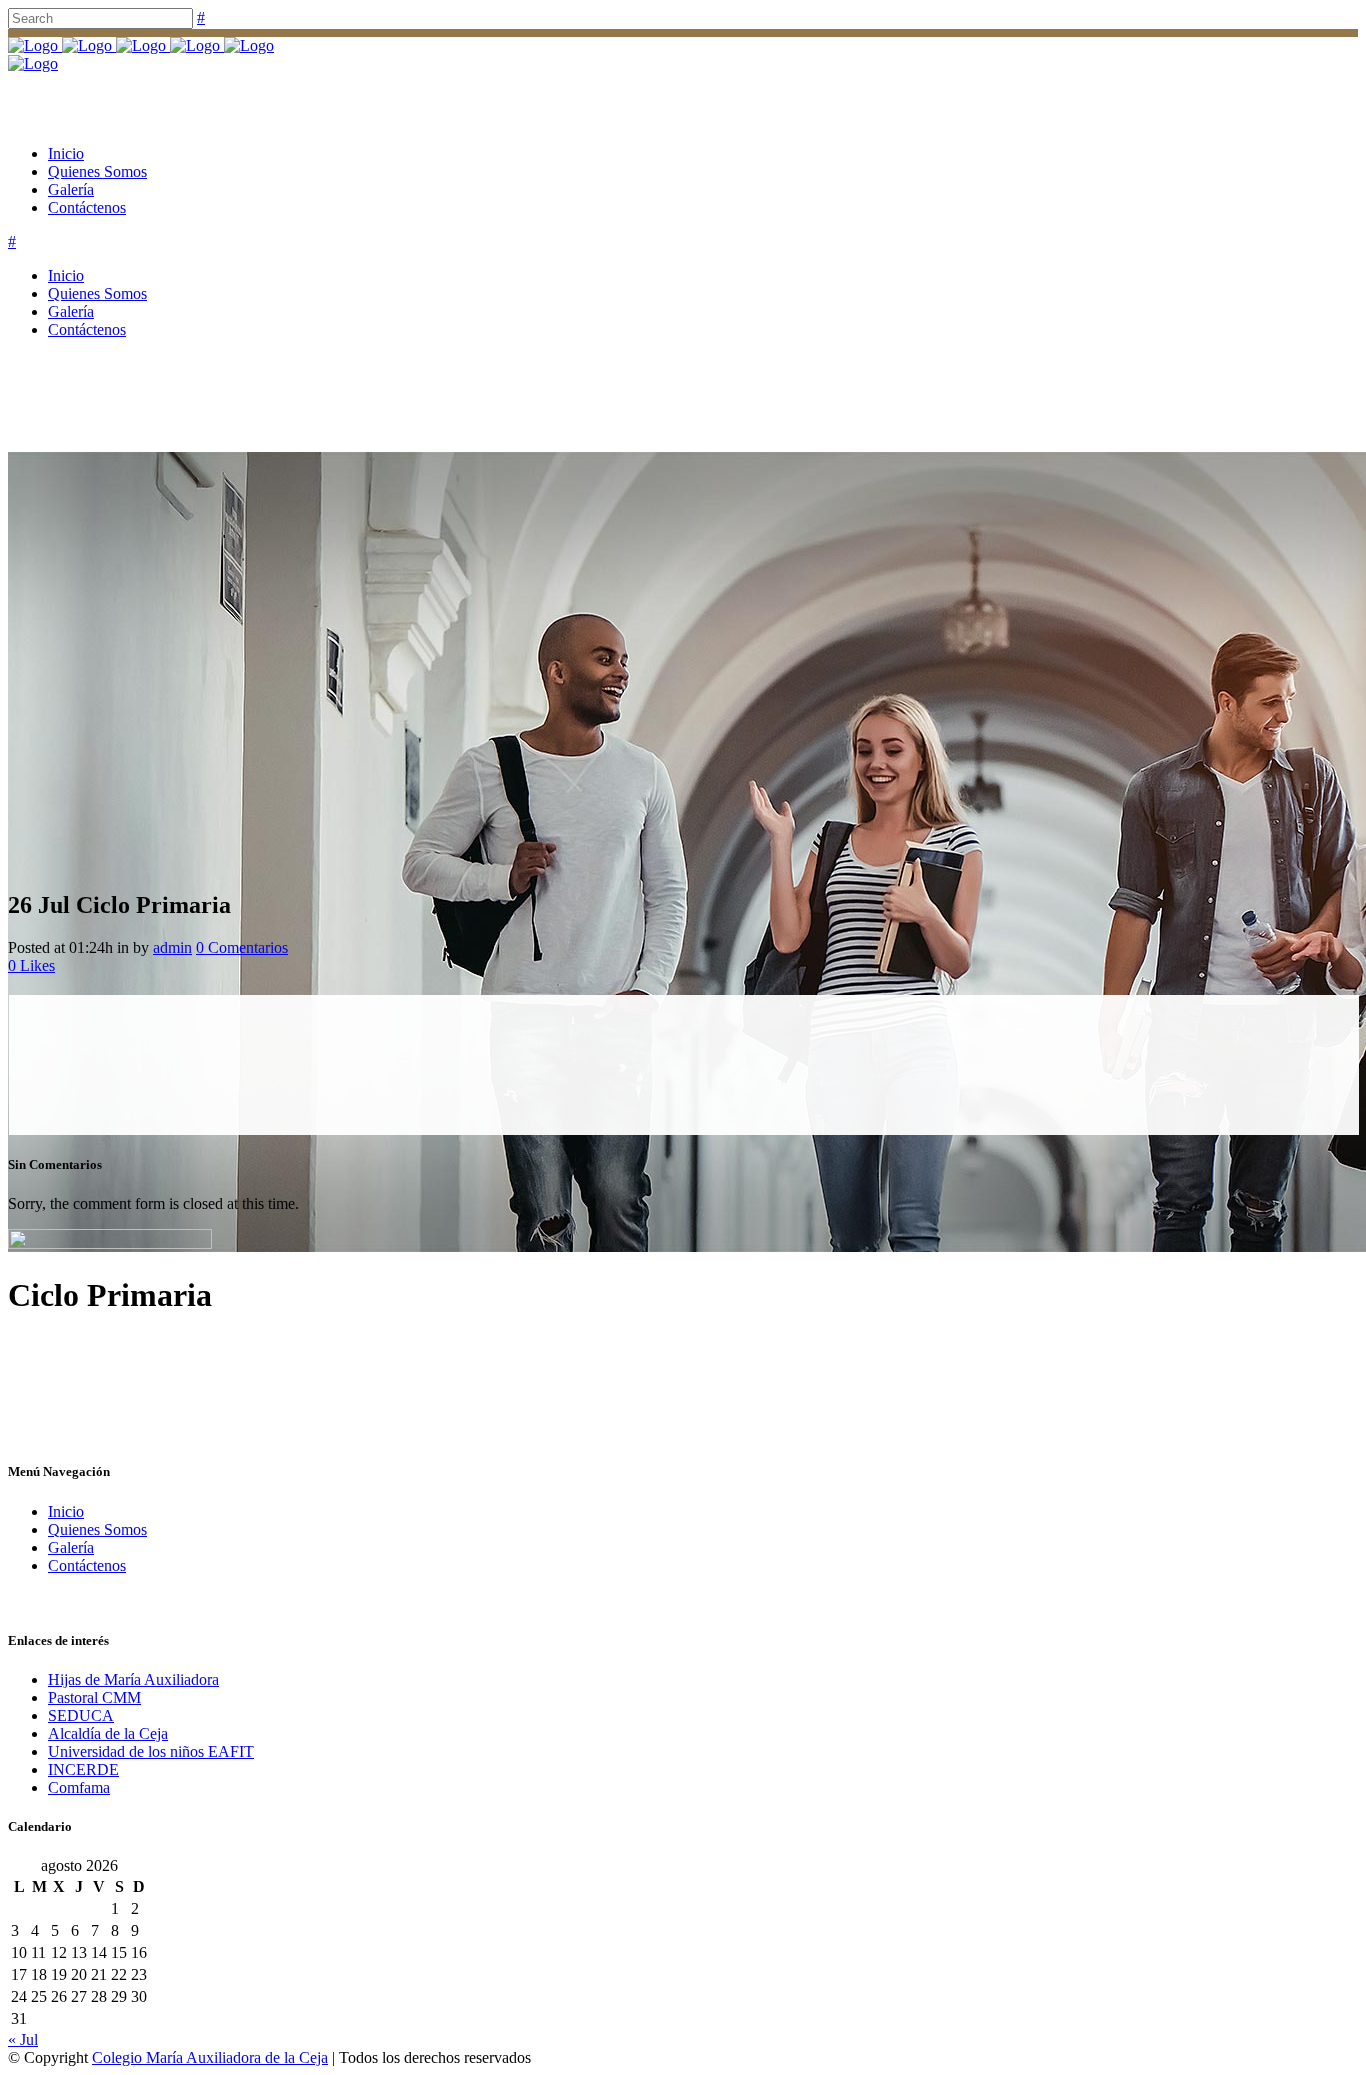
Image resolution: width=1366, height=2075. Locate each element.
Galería (71, 1547)
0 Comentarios (242, 947)
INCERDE (83, 1769)
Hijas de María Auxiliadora (133, 1679)
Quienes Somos (97, 1529)
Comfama (79, 1787)
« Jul (23, 2039)
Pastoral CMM (94, 1697)
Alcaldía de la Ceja (108, 1733)
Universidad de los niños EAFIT (151, 1751)
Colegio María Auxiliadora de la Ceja (210, 2057)
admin (172, 947)
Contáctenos (87, 1565)
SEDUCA (81, 1715)
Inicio (66, 1511)
